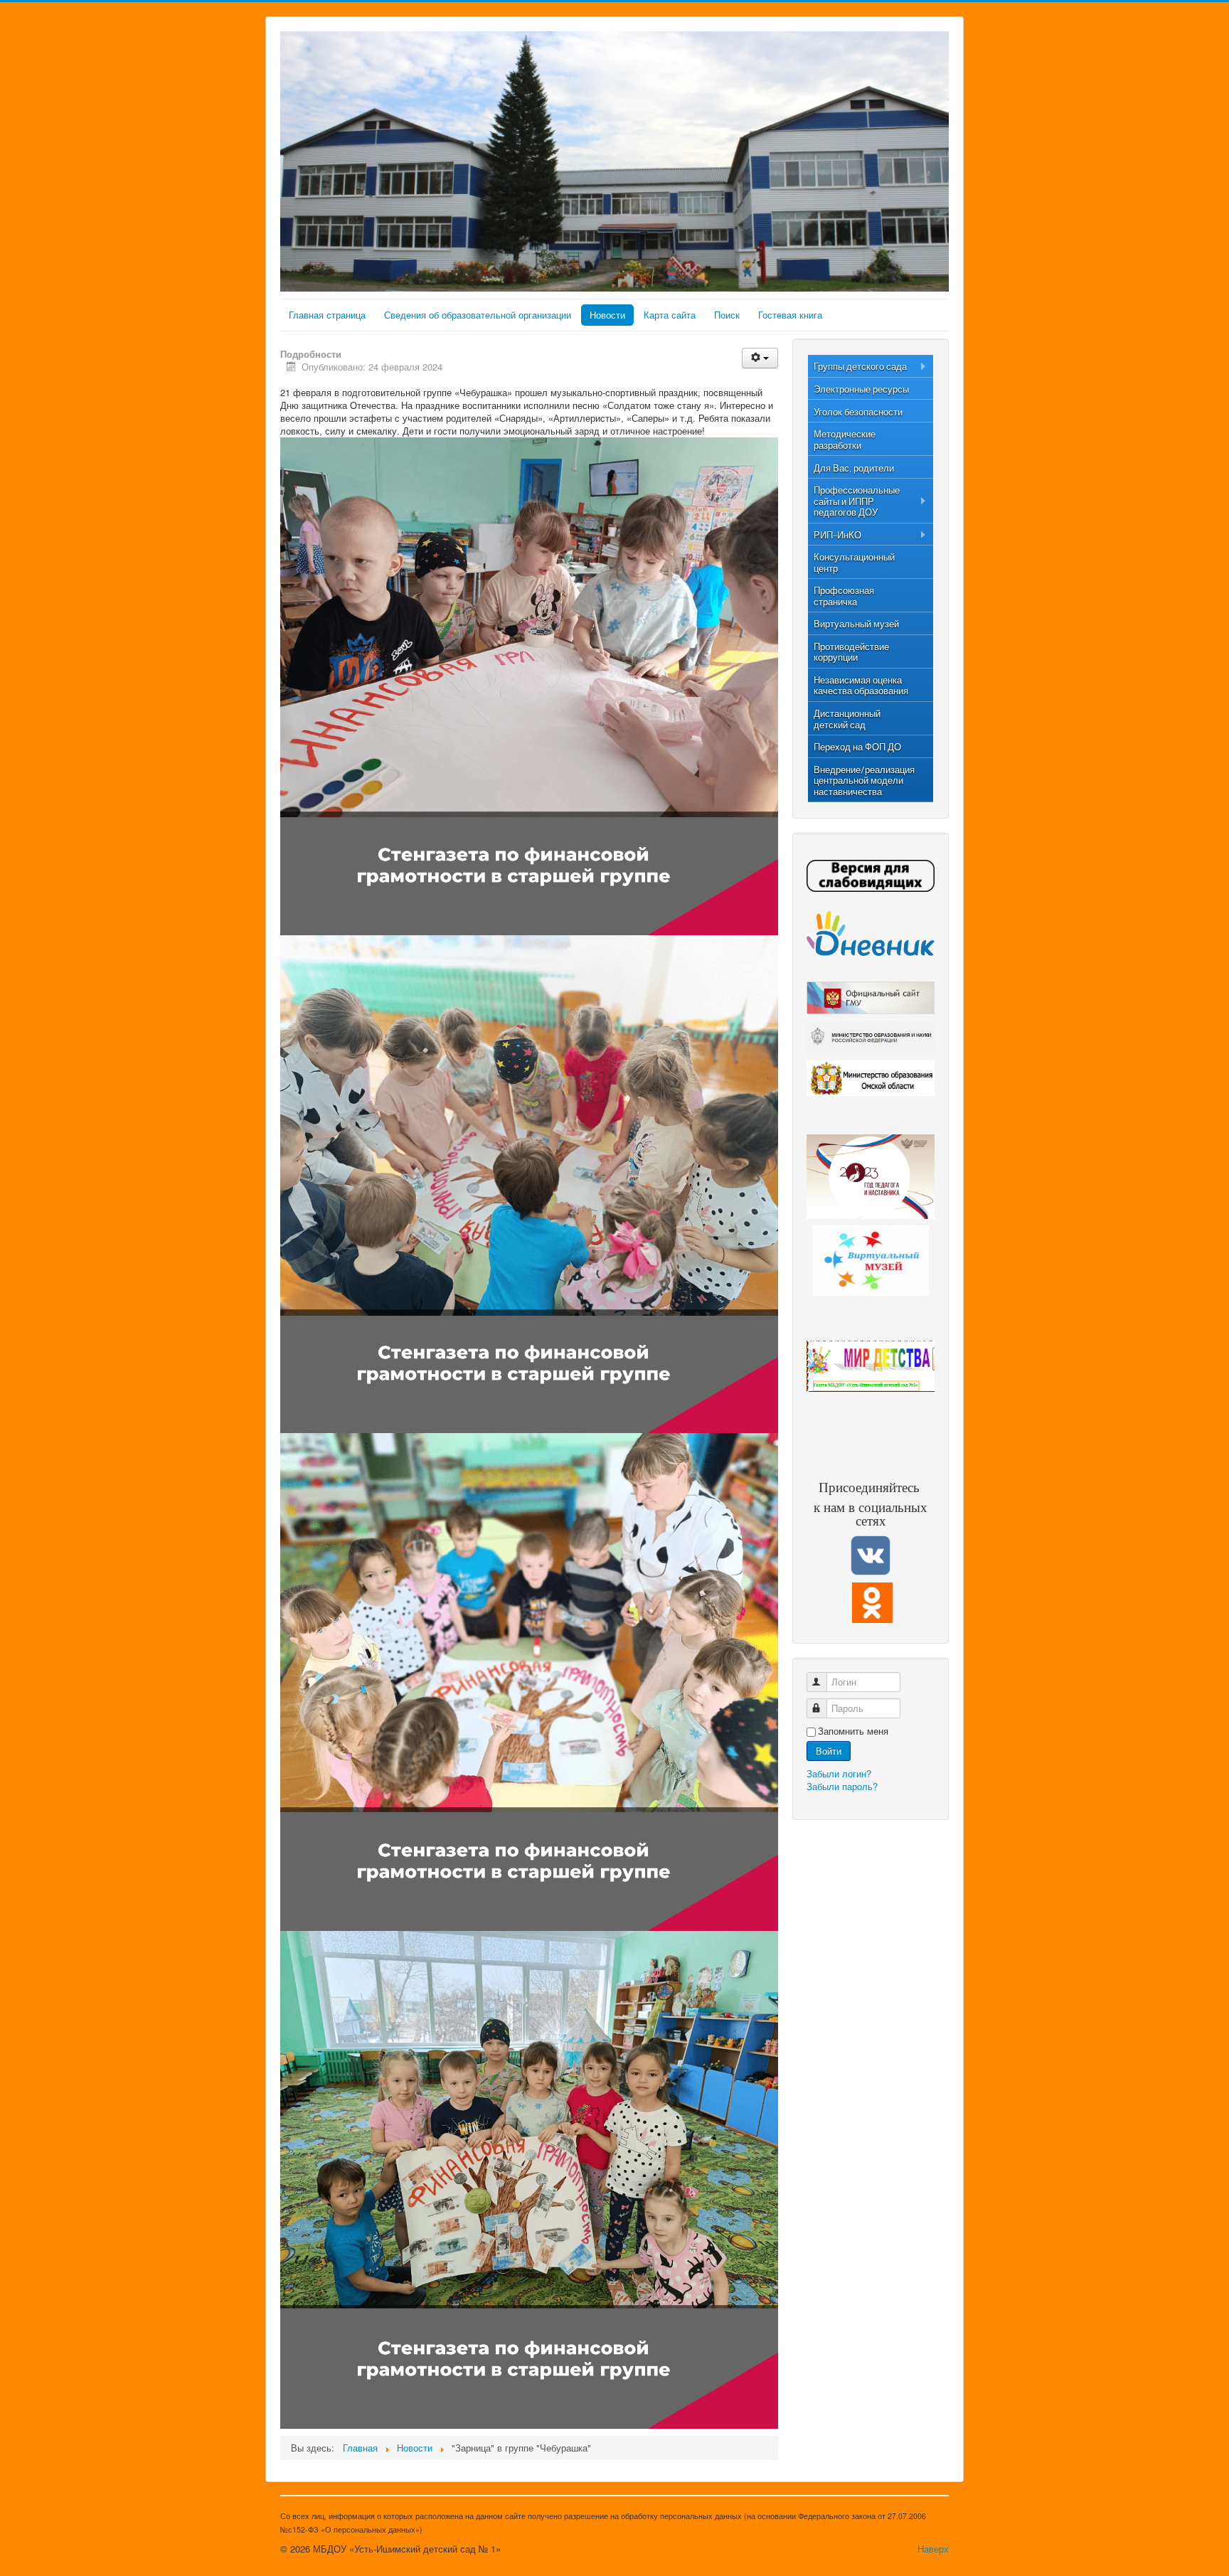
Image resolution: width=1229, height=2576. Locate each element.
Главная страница (327, 315)
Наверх (933, 2549)
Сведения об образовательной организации (478, 315)
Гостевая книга (790, 315)
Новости (607, 315)
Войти (829, 1751)
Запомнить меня (853, 1731)
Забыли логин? (839, 1773)
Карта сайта (670, 315)
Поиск (727, 315)
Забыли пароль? (842, 1786)
